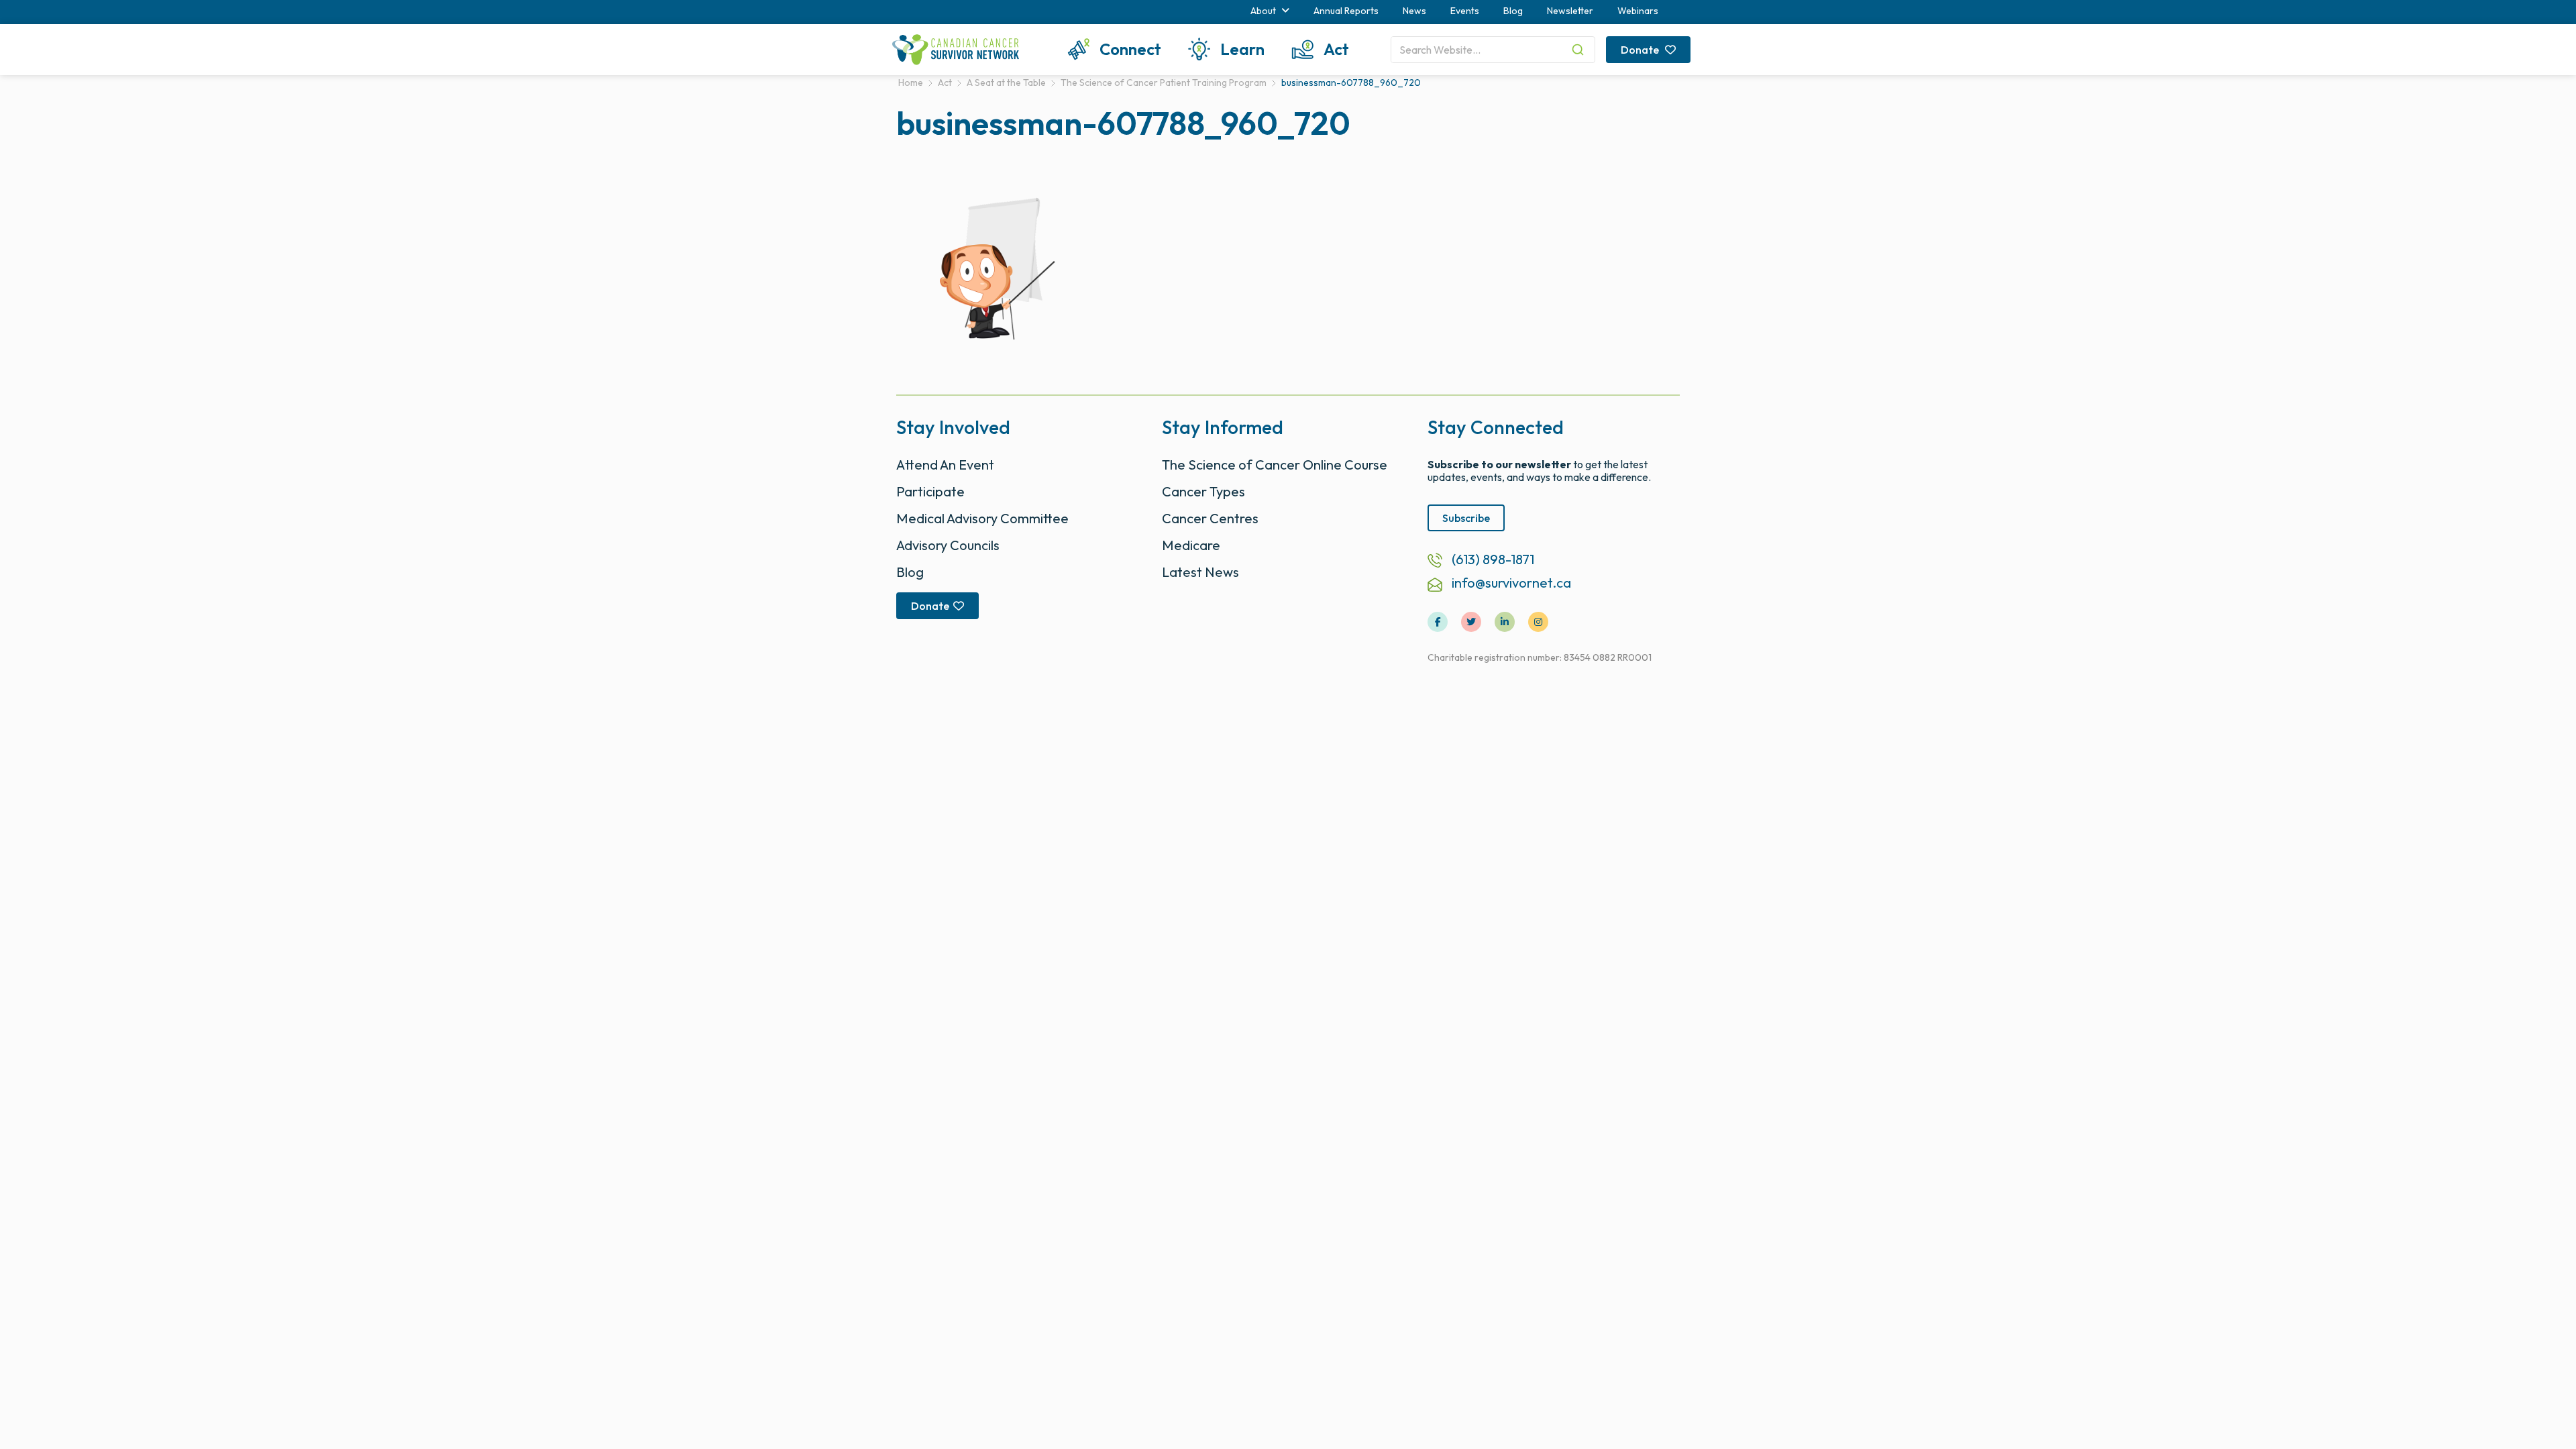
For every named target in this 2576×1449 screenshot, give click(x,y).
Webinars (1638, 11)
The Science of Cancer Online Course (1275, 465)
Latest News (1200, 572)
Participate (930, 491)
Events (1465, 11)
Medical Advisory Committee (982, 518)
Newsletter (1570, 11)
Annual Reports (1346, 11)
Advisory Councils (948, 545)
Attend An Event (945, 465)
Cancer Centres (1210, 518)
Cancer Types (1203, 491)
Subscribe (1466, 518)
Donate (1641, 50)
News (1414, 11)
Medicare (1191, 545)
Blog (1513, 11)
